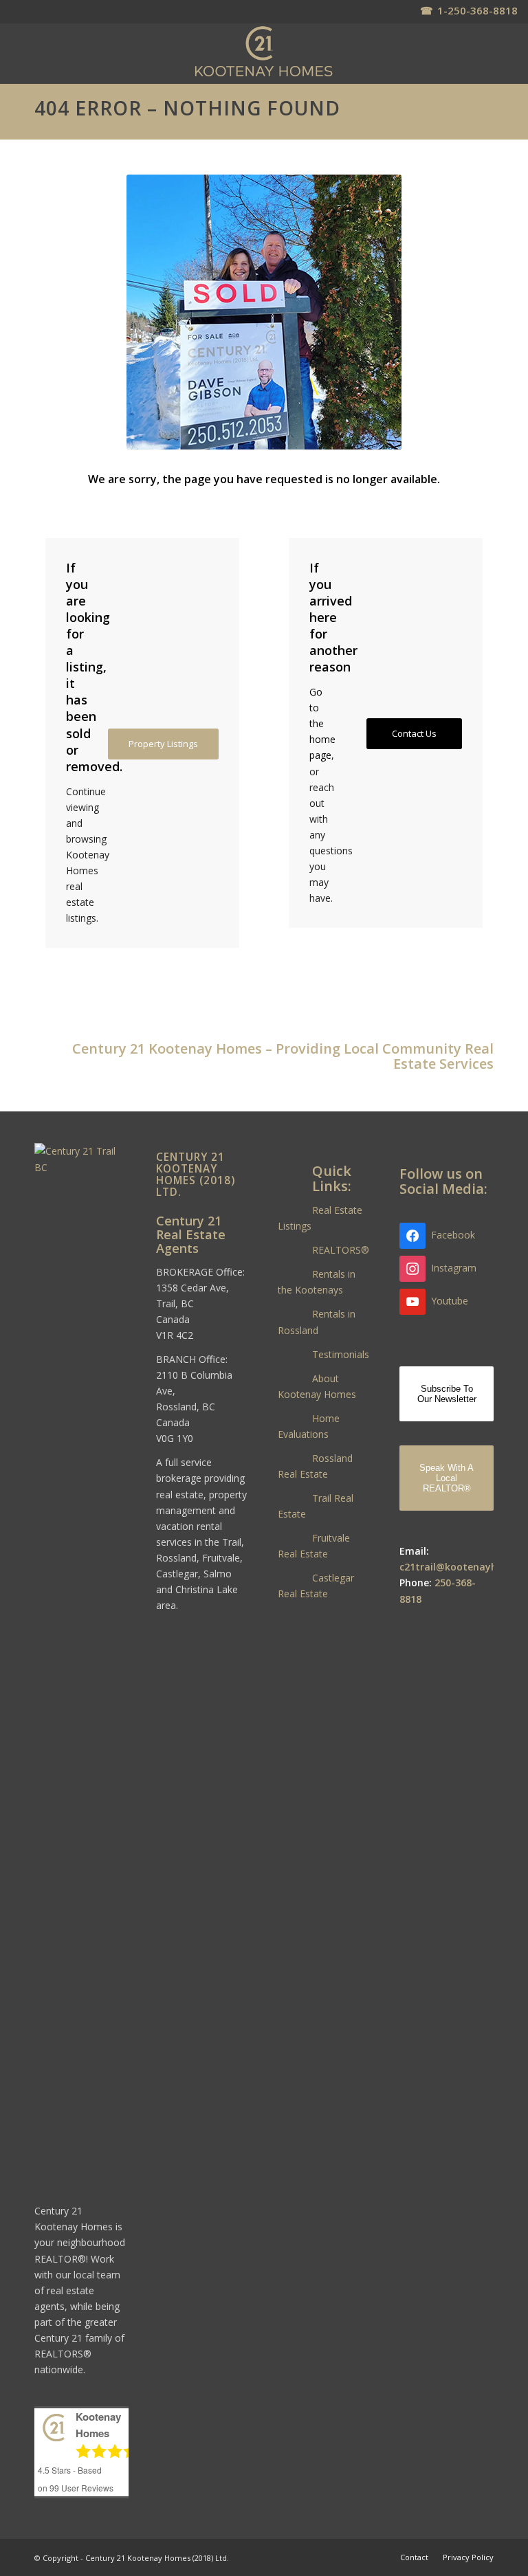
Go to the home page (322, 723)
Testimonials (341, 1354)
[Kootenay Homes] (264, 52)
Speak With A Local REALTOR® (447, 1478)
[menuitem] (414, 2557)
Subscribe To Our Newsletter (447, 1394)
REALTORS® (341, 1250)
